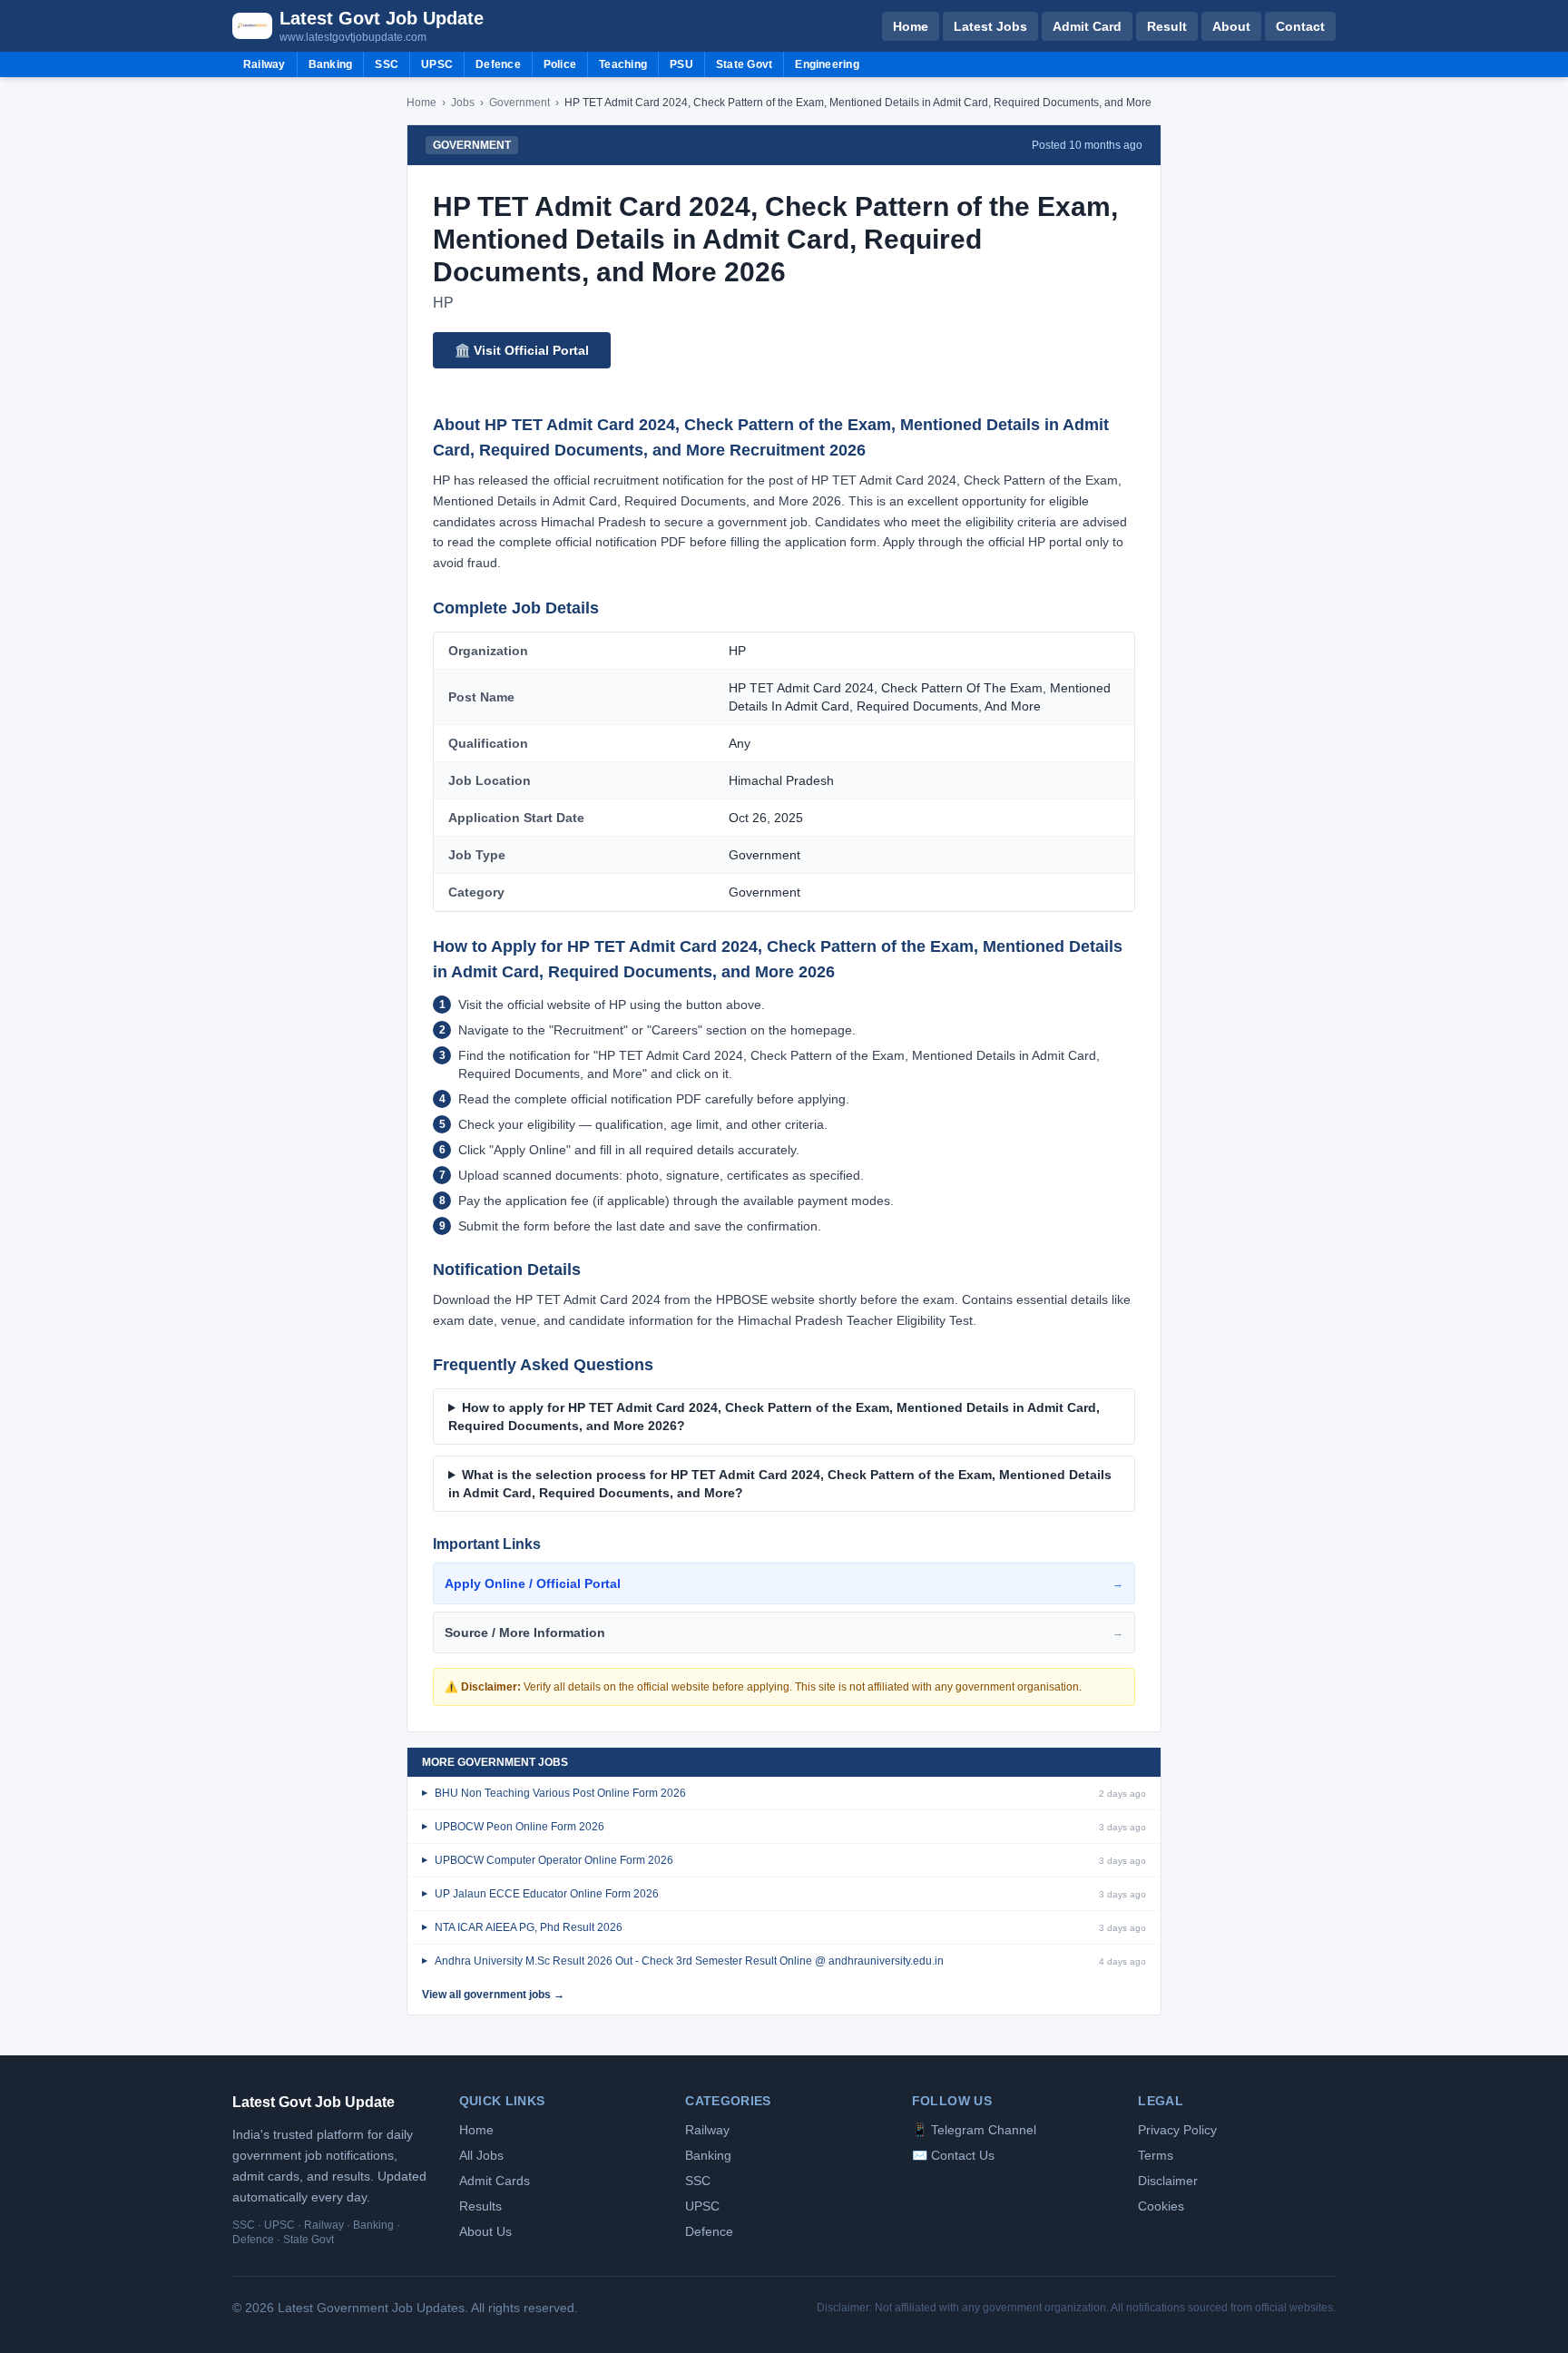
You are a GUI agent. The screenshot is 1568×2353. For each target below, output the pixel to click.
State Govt (744, 64)
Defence (498, 64)
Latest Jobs (990, 26)
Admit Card (1087, 26)
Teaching (623, 64)
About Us (485, 2231)
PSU (681, 64)
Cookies (1161, 2206)
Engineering (827, 64)
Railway (265, 64)
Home (911, 26)
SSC (387, 64)
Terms (1156, 2155)
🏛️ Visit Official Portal (522, 350)
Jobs (463, 103)
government (519, 103)
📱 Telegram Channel (974, 2130)
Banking (331, 64)
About (1231, 26)
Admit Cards (495, 2181)
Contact (1300, 26)
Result (1167, 26)
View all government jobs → (493, 1995)
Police (560, 64)
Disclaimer (1168, 2181)
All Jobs (481, 2155)
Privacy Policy (1177, 2130)
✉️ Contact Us (953, 2155)
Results (480, 2206)
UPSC (437, 64)
